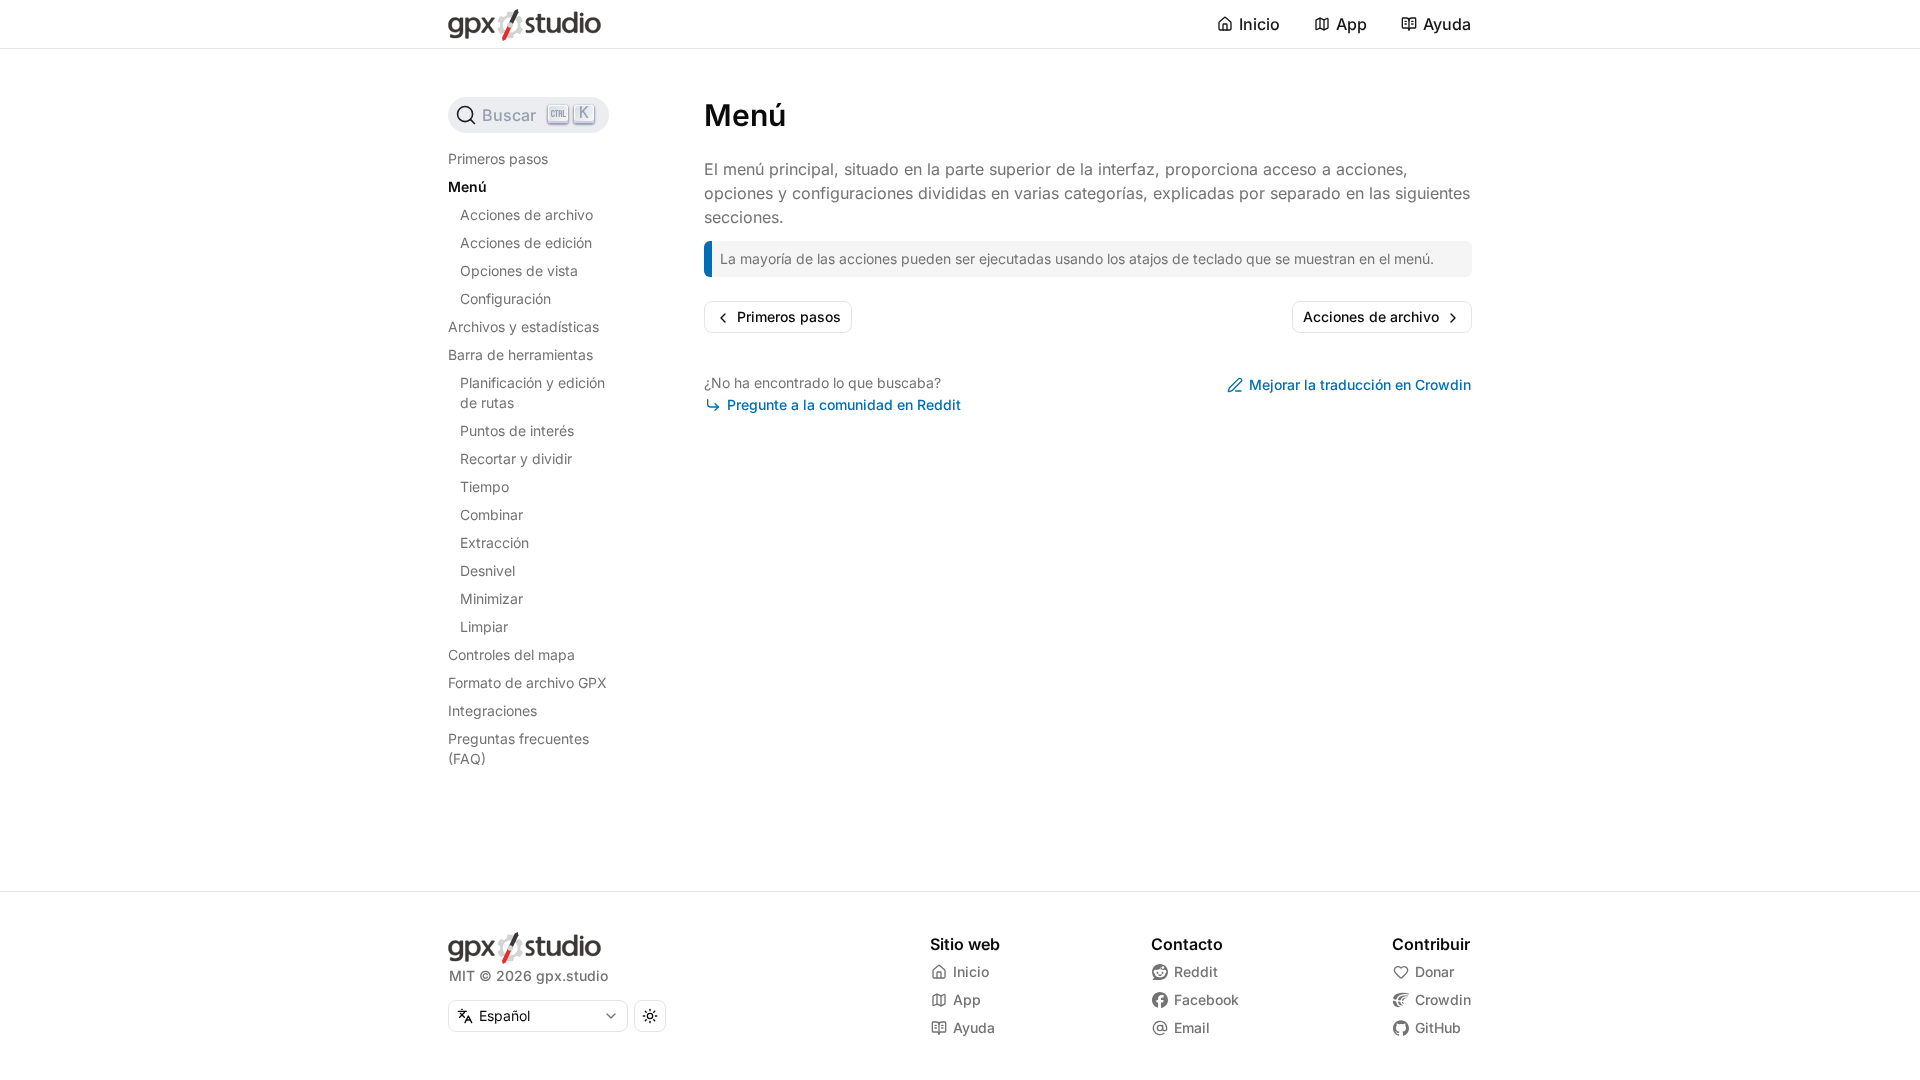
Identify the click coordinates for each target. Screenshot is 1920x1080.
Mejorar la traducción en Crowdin (1360, 384)
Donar (1434, 971)
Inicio (1259, 24)
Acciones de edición (526, 242)
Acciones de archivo (526, 214)
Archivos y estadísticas (523, 326)
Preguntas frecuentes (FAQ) (518, 748)
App (1351, 24)
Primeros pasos (498, 158)
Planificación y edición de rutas (532, 392)
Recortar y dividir (516, 458)
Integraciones (492, 710)
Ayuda (1447, 24)
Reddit (1196, 971)
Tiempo (484, 486)
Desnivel (487, 570)
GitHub (1438, 1027)
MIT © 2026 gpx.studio (528, 975)
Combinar (491, 514)
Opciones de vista (519, 270)
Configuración (505, 298)
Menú (467, 186)
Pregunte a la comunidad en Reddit (844, 404)
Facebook (1206, 999)
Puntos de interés (517, 430)
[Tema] (650, 1016)
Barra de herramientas (520, 354)
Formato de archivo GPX (527, 682)
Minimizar (491, 598)
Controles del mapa (511, 654)
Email (1192, 1027)
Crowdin (1443, 999)
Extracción (494, 542)
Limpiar (484, 626)
